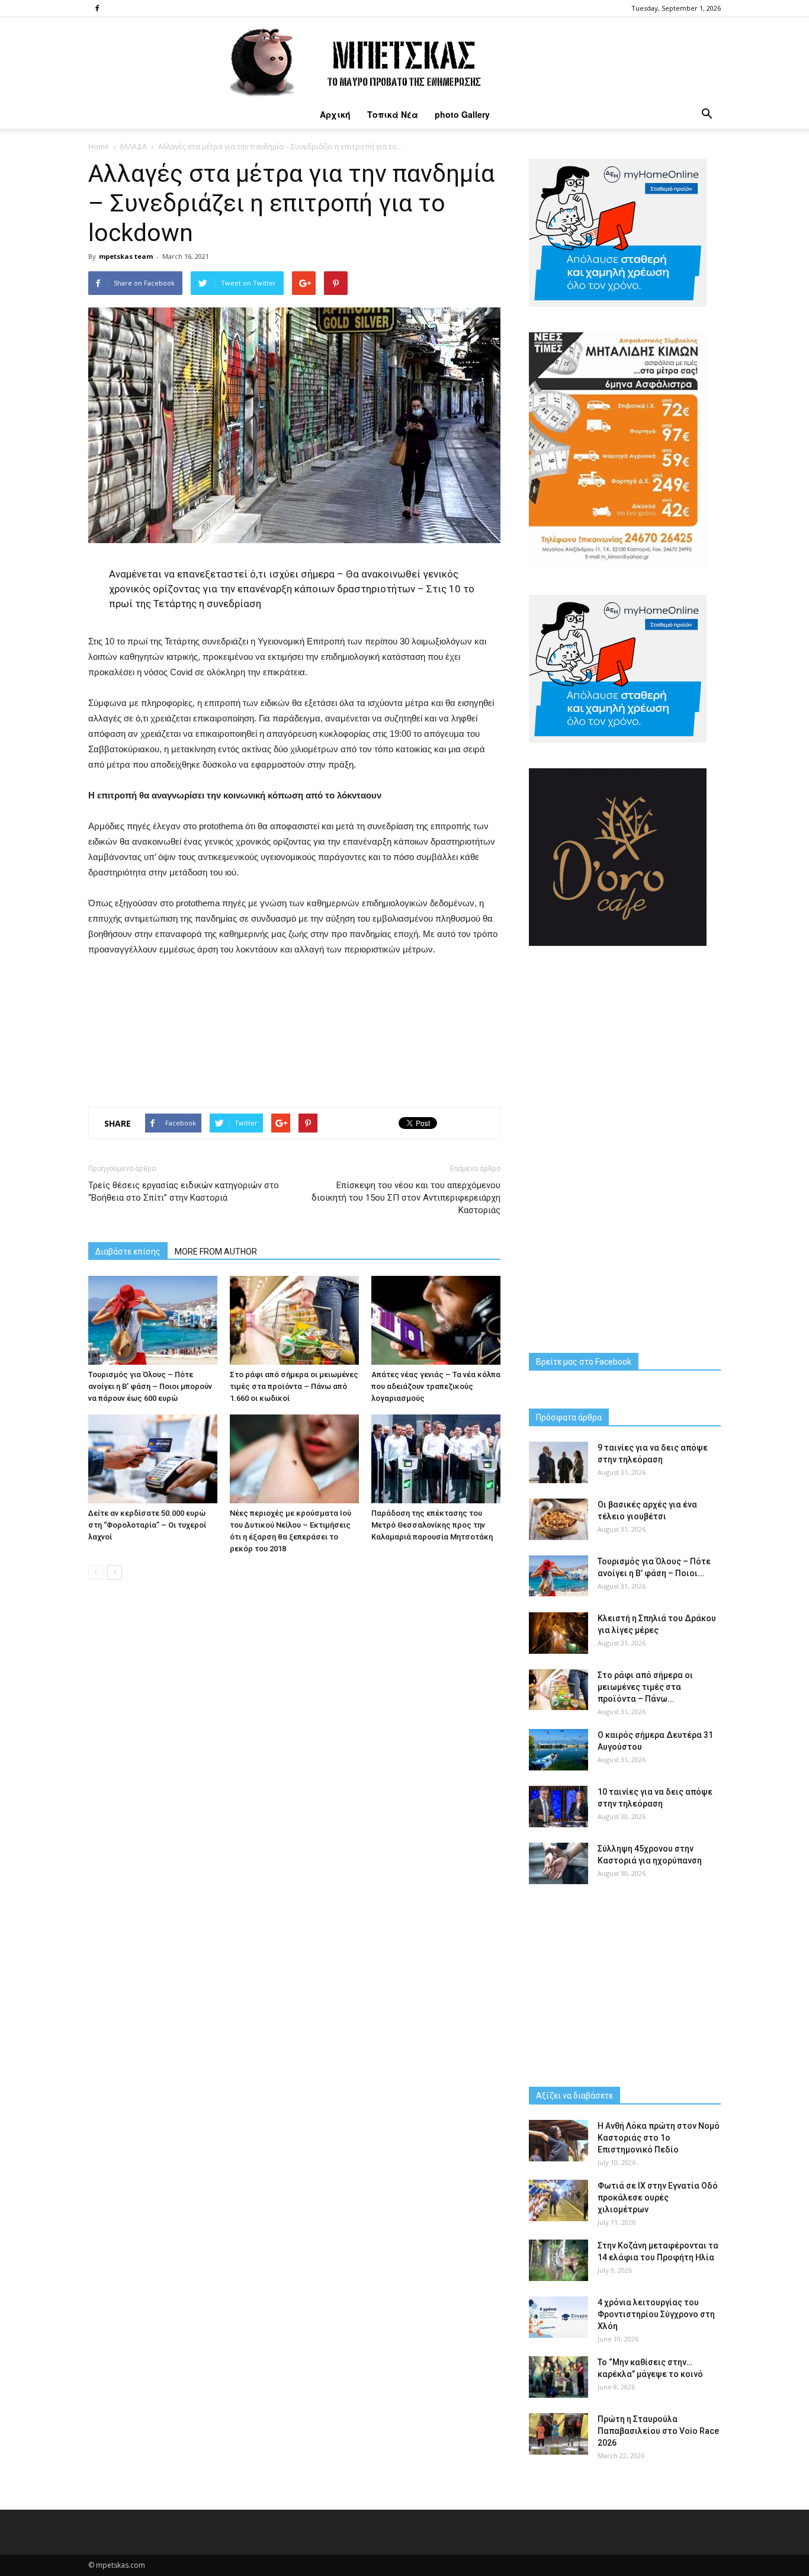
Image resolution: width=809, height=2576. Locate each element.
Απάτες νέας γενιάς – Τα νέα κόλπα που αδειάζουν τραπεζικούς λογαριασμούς (436, 1386)
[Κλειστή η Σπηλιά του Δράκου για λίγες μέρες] (558, 1633)
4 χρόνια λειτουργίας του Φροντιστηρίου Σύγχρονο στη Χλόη (656, 2314)
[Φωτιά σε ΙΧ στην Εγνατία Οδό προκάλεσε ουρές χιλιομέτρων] (558, 2200)
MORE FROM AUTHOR (216, 1252)
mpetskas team (126, 256)
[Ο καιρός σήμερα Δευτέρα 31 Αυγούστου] (558, 1750)
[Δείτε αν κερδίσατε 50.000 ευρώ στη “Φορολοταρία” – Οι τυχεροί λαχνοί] (153, 1459)
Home (99, 147)
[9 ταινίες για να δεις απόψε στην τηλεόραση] (558, 1462)
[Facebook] (97, 8)
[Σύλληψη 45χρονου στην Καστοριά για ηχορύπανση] (558, 1863)
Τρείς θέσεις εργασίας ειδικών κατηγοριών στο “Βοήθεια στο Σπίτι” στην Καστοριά (184, 1191)
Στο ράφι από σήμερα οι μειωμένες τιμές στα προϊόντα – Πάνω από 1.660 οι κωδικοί (294, 1386)
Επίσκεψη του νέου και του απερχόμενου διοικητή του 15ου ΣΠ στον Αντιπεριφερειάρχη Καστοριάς (406, 1198)
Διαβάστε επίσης (128, 1252)
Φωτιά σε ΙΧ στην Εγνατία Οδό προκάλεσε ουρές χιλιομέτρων (658, 2198)
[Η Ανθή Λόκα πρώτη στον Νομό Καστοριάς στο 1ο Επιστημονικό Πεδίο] (558, 2141)
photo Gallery (462, 114)
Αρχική (335, 114)
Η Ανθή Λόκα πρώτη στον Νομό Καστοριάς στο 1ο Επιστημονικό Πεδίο (659, 2138)
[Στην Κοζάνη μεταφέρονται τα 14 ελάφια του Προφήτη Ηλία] (558, 2260)
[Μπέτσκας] (404, 59)
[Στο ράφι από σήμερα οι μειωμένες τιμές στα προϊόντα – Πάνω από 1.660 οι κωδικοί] (294, 1320)
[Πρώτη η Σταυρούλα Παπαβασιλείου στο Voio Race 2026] (558, 2434)
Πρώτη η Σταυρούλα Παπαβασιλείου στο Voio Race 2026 (658, 2431)
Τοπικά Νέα (393, 114)
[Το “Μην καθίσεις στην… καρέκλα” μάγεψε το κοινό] (558, 2377)
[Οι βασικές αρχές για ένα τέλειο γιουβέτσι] (558, 1519)
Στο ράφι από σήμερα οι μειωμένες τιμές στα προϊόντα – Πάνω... (645, 1687)
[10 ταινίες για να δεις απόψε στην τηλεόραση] (558, 1807)
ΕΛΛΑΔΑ (134, 147)
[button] (707, 114)
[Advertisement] (294, 1029)
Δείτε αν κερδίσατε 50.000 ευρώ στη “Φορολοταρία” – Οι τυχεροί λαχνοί (147, 1525)
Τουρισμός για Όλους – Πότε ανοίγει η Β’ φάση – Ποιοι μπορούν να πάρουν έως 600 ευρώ (150, 1386)
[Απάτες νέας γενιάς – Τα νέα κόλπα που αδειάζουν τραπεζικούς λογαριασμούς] (436, 1320)
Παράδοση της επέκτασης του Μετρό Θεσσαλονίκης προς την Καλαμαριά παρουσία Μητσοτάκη (432, 1525)
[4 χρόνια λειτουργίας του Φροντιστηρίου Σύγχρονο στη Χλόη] (558, 2317)
